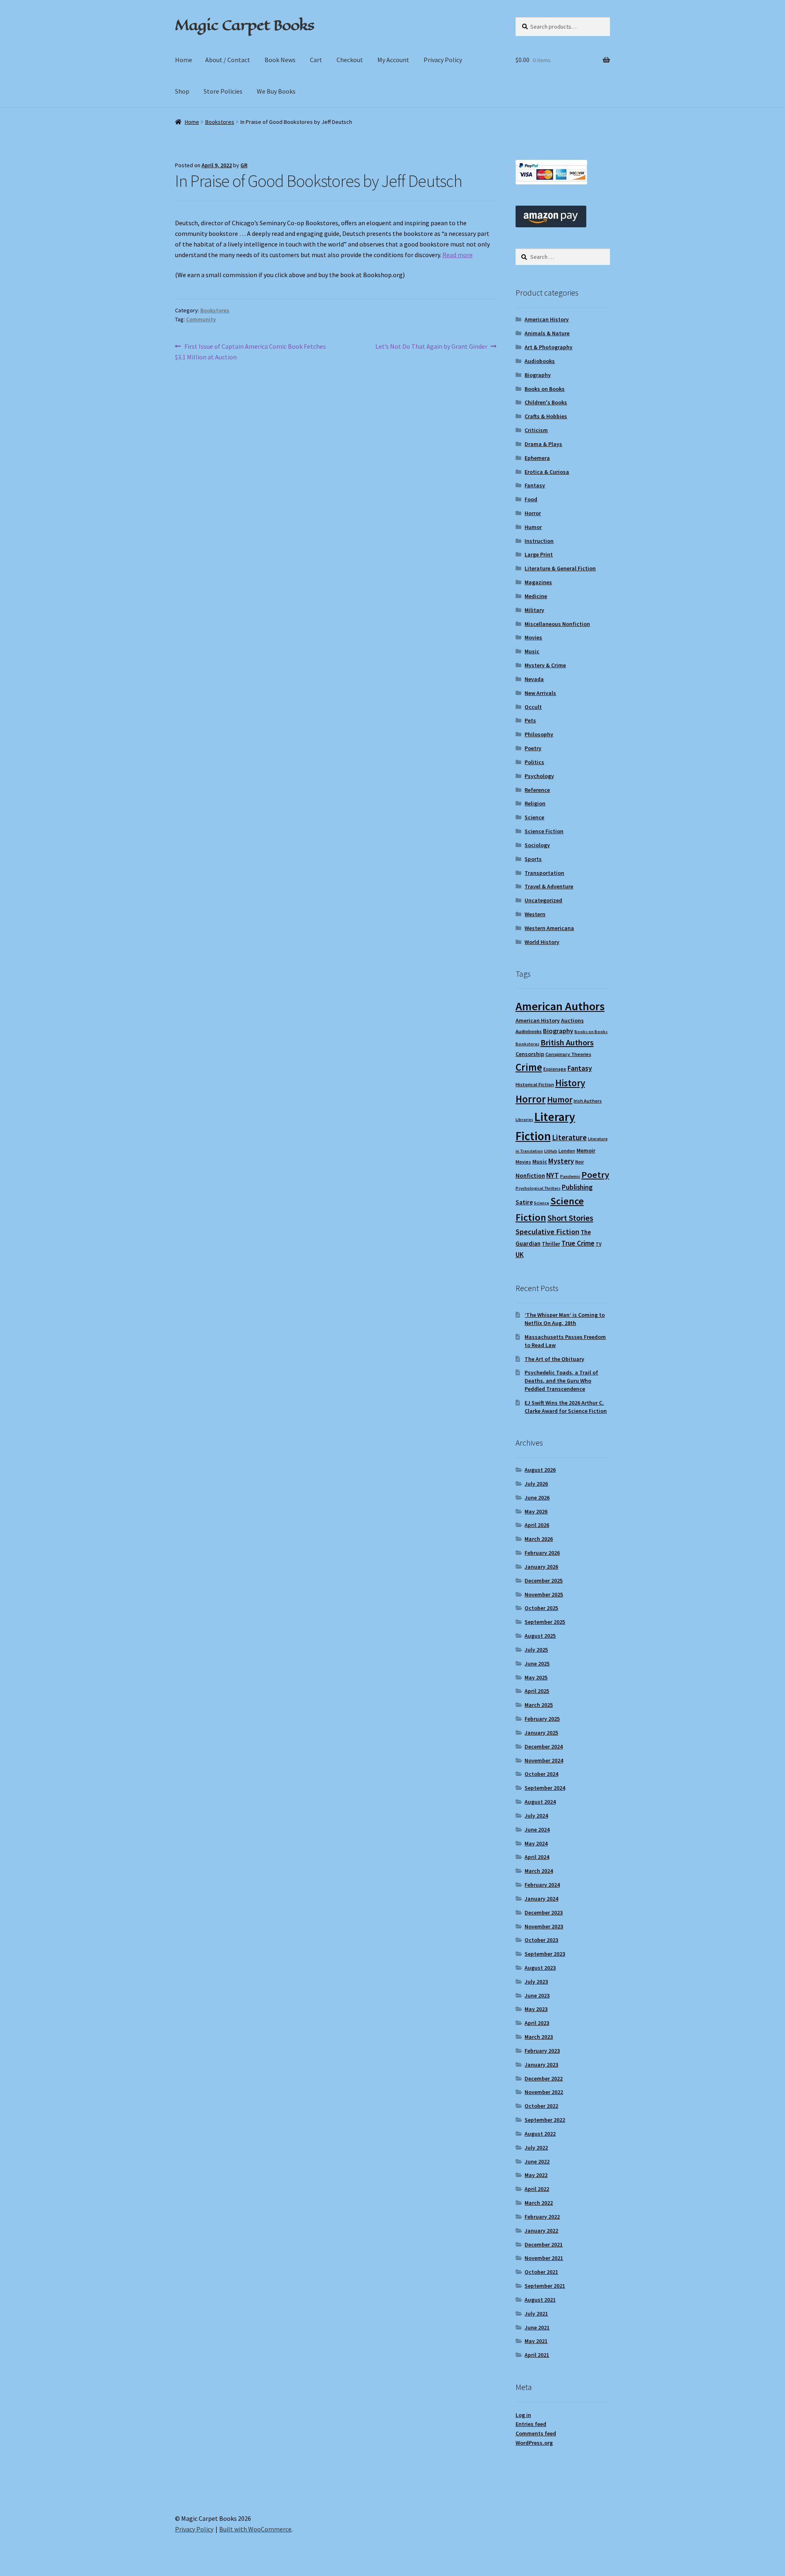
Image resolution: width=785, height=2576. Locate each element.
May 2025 (536, 1677)
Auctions (572, 1020)
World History (542, 942)
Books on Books (545, 389)
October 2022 (541, 2106)
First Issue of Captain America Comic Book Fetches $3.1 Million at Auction (250, 351)
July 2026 (536, 1484)
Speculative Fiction (547, 1232)
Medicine (536, 596)
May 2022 (536, 2175)
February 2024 (542, 1885)
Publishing (577, 1187)
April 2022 (537, 2189)
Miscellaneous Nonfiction (557, 624)
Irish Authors (588, 1101)
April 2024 (537, 1857)
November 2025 (544, 1594)
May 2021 (536, 2341)
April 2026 (537, 1525)
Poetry (533, 748)
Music (532, 651)
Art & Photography (548, 347)
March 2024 (539, 1871)
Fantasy (535, 485)
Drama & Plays (543, 444)
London (567, 1151)
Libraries (524, 1120)
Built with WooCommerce (255, 2529)
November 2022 (544, 2092)
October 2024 (541, 1774)
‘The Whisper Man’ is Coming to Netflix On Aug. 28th (565, 1319)
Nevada (534, 679)
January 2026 (541, 1567)
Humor (533, 527)
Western (535, 914)
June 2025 (537, 1664)
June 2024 (537, 1829)
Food (531, 499)
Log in (523, 2415)
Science (534, 817)
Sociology (537, 845)
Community (201, 319)
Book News (280, 60)
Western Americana (549, 928)
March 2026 (539, 1539)
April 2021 (537, 2355)
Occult (533, 707)
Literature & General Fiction (560, 568)
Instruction (539, 541)
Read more (458, 255)
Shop (182, 91)
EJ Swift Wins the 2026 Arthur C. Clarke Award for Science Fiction (566, 1407)
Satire (524, 1202)
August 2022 (540, 2134)
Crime (529, 1067)
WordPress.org (534, 2443)
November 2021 (544, 2258)
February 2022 (542, 2217)
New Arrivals (540, 693)
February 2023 (542, 2051)
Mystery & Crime (545, 665)
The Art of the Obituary (554, 1359)
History (570, 1083)
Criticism (536, 430)
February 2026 (542, 1553)
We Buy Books (276, 91)
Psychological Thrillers (538, 1188)
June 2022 (537, 2161)
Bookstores (220, 122)
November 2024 (544, 1760)
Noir (580, 1162)
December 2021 (544, 2244)
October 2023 (541, 1940)
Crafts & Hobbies (546, 416)
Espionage (555, 1069)
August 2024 (540, 1802)
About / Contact (228, 60)
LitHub (551, 1151)
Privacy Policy (443, 60)
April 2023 (537, 2023)
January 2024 (541, 1899)
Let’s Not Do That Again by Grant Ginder (431, 347)
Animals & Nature (547, 333)
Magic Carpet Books (244, 25)
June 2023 (537, 1995)
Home (184, 60)
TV (599, 1244)
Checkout (350, 60)
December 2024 (544, 1746)
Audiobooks (540, 361)
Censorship (530, 1054)
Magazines (538, 582)
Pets (530, 720)
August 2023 (540, 1968)
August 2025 (540, 1636)
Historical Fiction (535, 1084)
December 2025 (544, 1581)
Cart (316, 60)
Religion (535, 803)
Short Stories (570, 1218)
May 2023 (536, 2009)
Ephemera (537, 458)
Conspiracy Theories (568, 1054)
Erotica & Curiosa (547, 472)
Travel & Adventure (549, 886)
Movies (533, 637)
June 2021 (537, 2327)
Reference (537, 790)
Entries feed (531, 2424)
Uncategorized (543, 900)
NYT (553, 1175)
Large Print (539, 554)
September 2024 (545, 1788)
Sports (533, 859)
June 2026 (537, 1498)
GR (244, 165)
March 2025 (539, 1705)
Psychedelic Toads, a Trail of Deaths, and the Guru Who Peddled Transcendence (561, 1381)
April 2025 (537, 1691)
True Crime (578, 1243)
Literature (569, 1138)
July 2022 (536, 2148)
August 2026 (540, 1470)
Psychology (539, 776)
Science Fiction (544, 831)
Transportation (544, 873)
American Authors (560, 1006)
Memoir (586, 1150)
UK (520, 1255)
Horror (533, 513)
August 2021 (540, 2300)
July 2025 (536, 1650)
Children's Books (546, 402)
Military (534, 610)
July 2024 (536, 1816)
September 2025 (545, 1622)
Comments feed (536, 2433)
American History (547, 319)
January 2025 (541, 1733)
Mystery (561, 1161)
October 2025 (541, 1608)
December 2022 (544, 2078)
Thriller (551, 1244)
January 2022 (541, 2231)
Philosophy (539, 734)
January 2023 (541, 2065)
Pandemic (570, 1176)
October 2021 (541, 2272)
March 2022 (539, 2203)
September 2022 (545, 2120)
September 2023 (545, 1954)
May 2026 (536, 1511)
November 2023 (544, 1926)
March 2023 (539, 2037)
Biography (538, 375)
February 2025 (542, 1719)
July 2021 (536, 2314)
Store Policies (223, 91)
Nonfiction (530, 1176)
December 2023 (544, 1912)
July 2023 (536, 1982)
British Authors (567, 1043)
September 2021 (545, 2286)
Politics (534, 762)
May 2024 (536, 1843)
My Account (393, 60)
